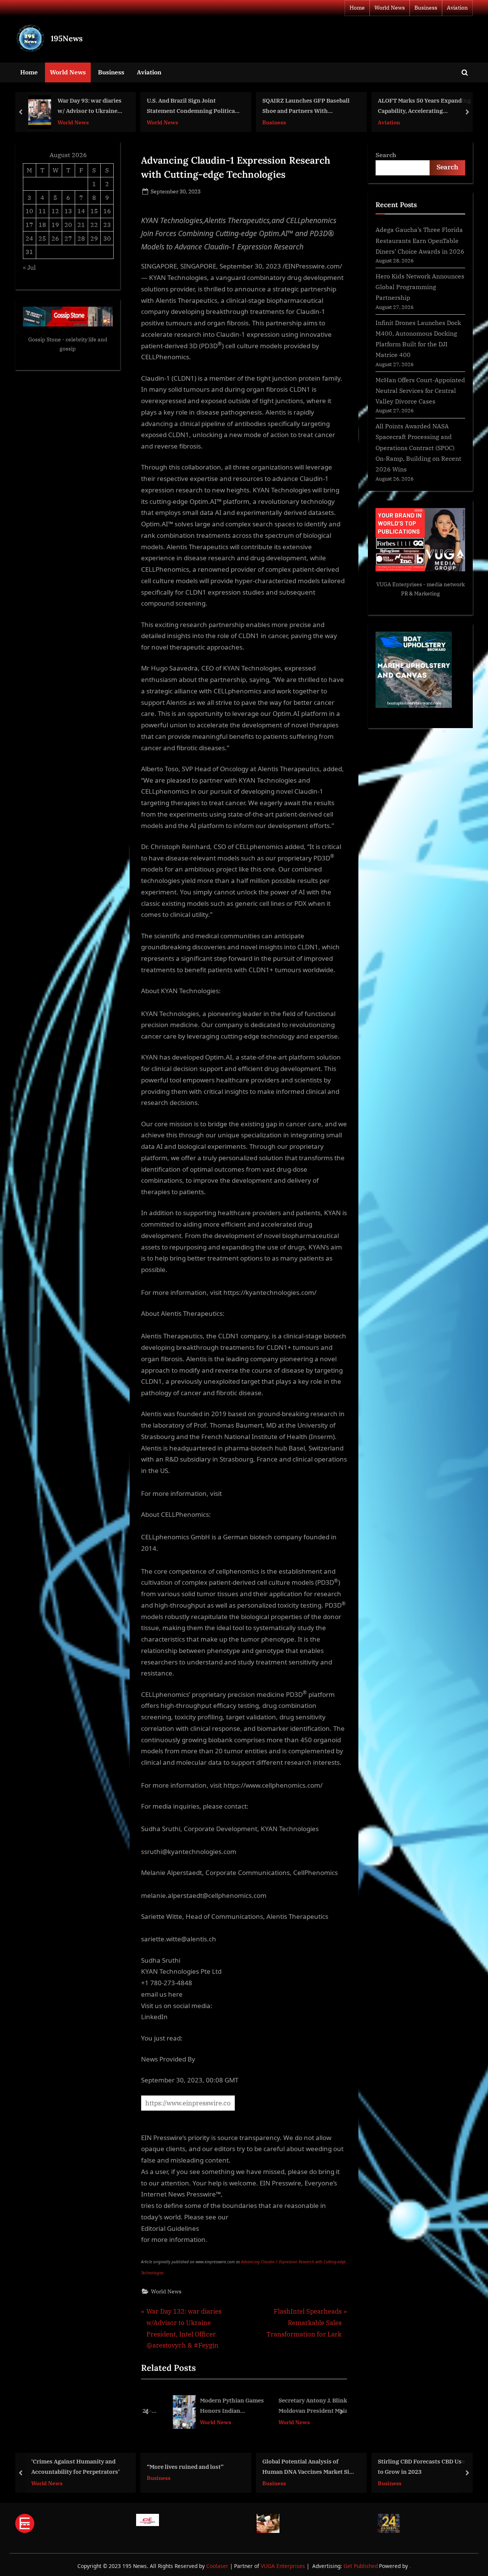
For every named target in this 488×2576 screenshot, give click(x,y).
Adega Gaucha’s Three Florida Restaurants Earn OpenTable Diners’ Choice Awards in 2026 (420, 240)
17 (29, 224)
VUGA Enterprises (399, 584)
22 (94, 224)
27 (68, 238)
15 (94, 211)
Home (357, 8)
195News (67, 38)
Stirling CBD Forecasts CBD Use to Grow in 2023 (306, 2467)
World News (390, 8)
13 (68, 211)
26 (55, 238)
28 (81, 238)
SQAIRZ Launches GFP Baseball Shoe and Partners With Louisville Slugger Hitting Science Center (190, 107)
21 (81, 224)
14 (81, 211)
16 (107, 211)
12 (55, 211)
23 (107, 224)
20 (68, 224)
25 (42, 238)
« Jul (29, 267)
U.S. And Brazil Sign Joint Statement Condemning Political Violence (76, 107)
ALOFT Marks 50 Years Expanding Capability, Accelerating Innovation (309, 107)
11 (42, 211)
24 (29, 238)
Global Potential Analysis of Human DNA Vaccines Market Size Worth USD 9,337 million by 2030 (193, 2467)
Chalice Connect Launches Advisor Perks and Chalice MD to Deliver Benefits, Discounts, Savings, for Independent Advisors (422, 2467)
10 (29, 211)
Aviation (457, 8)
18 (42, 224)
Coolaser (218, 2566)
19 (55, 224)
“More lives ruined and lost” (70, 2467)
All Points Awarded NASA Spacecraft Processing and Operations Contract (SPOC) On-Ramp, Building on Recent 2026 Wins (418, 447)
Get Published (361, 2566)
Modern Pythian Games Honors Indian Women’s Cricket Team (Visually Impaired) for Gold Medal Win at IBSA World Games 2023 (213, 2406)
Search (386, 155)
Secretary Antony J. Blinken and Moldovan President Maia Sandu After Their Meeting (303, 2406)
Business (426, 8)
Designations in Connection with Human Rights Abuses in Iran (424, 106)
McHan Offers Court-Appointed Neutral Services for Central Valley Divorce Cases (420, 391)
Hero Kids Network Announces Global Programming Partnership (420, 287)
